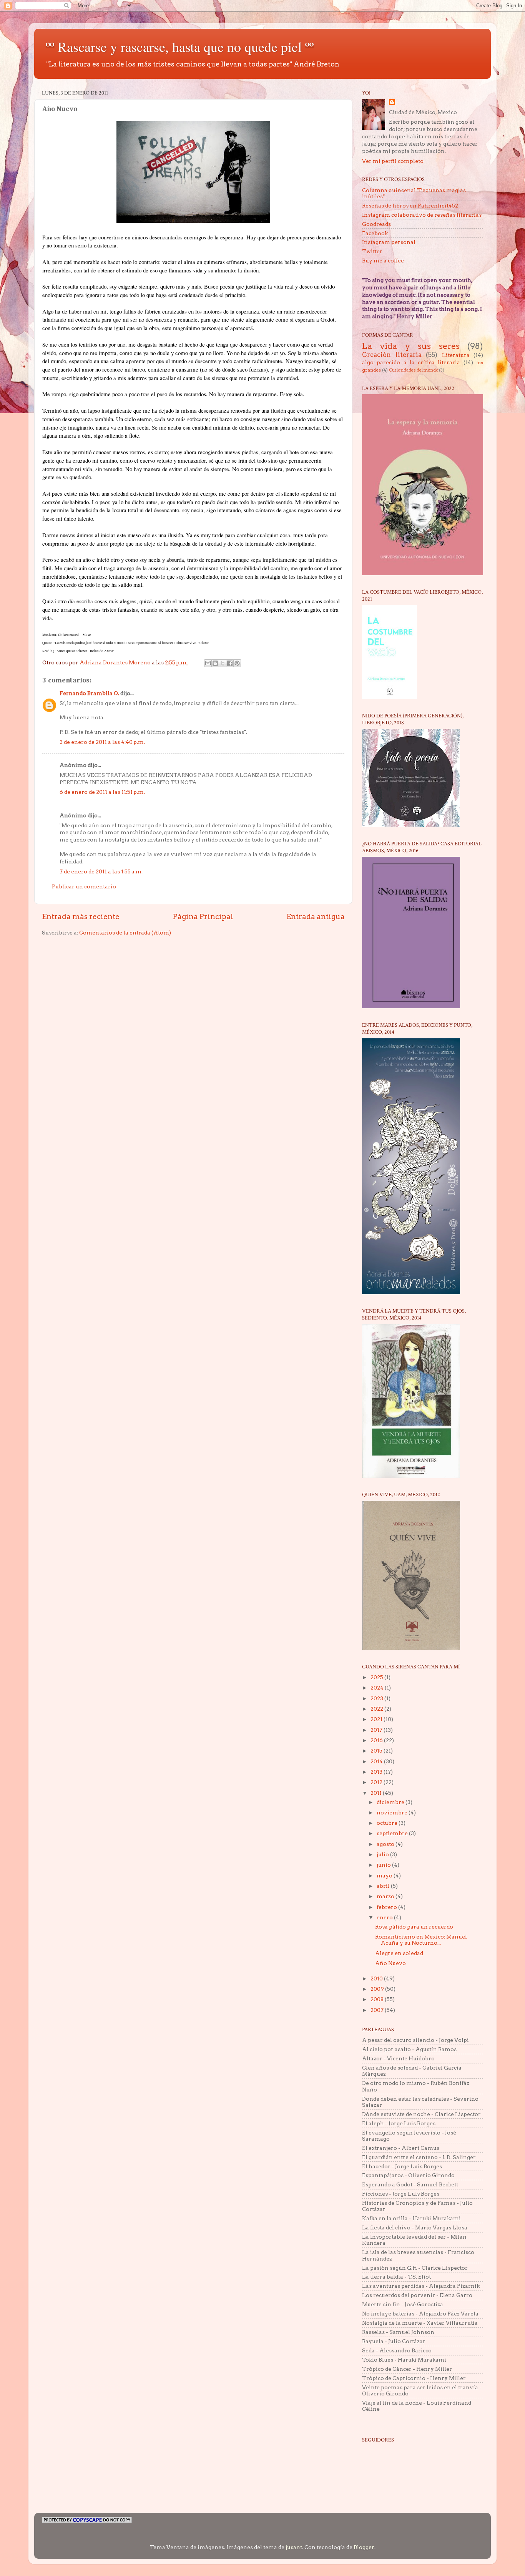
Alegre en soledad (399, 1953)
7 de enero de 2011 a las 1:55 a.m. (101, 871)
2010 (377, 1978)
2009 (378, 1989)
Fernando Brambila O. (89, 693)
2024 (378, 1688)
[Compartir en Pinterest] (237, 663)
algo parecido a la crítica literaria (411, 362)
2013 (377, 1772)
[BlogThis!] (215, 663)
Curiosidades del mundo (414, 370)
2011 (377, 1793)
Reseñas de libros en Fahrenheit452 (410, 206)
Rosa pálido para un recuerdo (414, 1927)
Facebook (375, 233)
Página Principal (203, 917)
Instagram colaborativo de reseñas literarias (422, 215)
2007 (378, 2010)
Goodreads (376, 224)
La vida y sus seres (411, 346)
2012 (377, 1782)
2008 (378, 1999)
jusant (294, 2547)
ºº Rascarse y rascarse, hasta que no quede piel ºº (180, 46)
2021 (377, 1719)
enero (385, 1917)
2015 (377, 1751)
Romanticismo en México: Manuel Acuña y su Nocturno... (421, 1940)
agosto (386, 1844)
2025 (377, 1677)
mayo (385, 1876)
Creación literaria (392, 355)
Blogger (364, 2547)
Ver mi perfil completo (393, 161)
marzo (386, 1896)
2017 (377, 1730)
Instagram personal (389, 242)
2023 (377, 1698)
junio (384, 1865)
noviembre (393, 1812)
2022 (377, 1709)
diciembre (391, 1802)
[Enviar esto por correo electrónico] (208, 663)
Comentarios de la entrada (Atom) (125, 933)
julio (383, 1854)
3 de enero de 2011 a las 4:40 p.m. (102, 742)
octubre (388, 1823)
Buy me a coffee (383, 261)
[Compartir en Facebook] (230, 663)
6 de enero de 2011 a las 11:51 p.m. (102, 792)
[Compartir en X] (223, 663)
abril (384, 1886)
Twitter (372, 251)
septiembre (393, 1833)
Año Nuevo (390, 1963)
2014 (377, 1761)
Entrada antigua (316, 917)
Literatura (456, 355)
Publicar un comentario (84, 886)
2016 (377, 1740)
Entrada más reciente (81, 917)
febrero (387, 1907)
